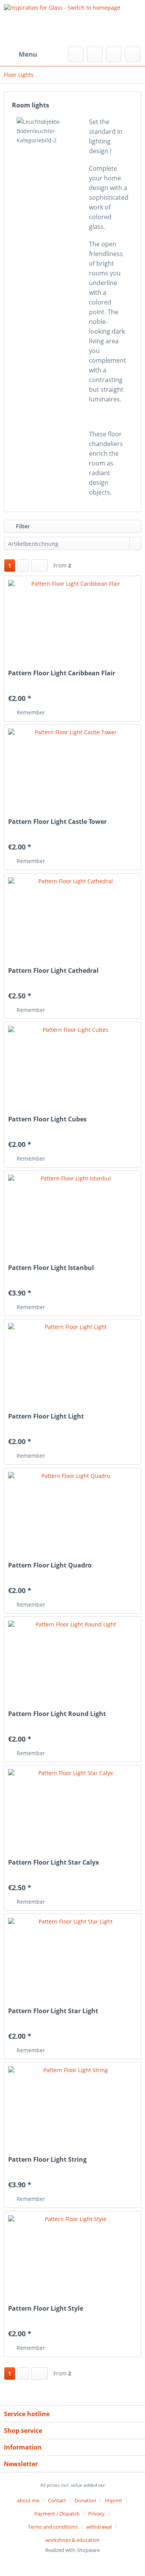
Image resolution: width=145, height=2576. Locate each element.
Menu (28, 54)
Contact (57, 2500)
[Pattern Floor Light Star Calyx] (72, 1808)
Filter (22, 526)
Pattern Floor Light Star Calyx (54, 1862)
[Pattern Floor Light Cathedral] (72, 916)
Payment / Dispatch (57, 2514)
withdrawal (99, 2527)
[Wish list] (95, 54)
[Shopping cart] (133, 54)
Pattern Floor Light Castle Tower (57, 822)
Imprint (113, 2500)
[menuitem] (20, 54)
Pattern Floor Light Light (46, 1416)
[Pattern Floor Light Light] (72, 1362)
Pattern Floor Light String (47, 2160)
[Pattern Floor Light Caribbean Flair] (72, 619)
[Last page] (39, 566)
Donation (85, 2500)
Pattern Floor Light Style (46, 2309)
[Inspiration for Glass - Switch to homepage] (72, 23)
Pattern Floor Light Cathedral (53, 971)
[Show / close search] (76, 54)
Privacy (96, 2514)
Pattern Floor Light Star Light (53, 2011)
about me (28, 2500)
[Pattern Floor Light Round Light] (72, 1659)
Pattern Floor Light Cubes (47, 1119)
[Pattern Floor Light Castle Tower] (72, 767)
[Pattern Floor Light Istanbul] (72, 1213)
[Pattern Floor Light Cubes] (72, 1065)
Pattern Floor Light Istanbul (51, 1268)
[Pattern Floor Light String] (72, 2105)
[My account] (114, 54)
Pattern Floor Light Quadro (50, 1565)
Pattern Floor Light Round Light (57, 1714)
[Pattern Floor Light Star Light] (72, 1957)
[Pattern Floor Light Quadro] (72, 1511)
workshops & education (72, 2540)
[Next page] (23, 566)
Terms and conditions (53, 2527)
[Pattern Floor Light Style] (72, 2254)
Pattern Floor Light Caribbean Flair (62, 673)
